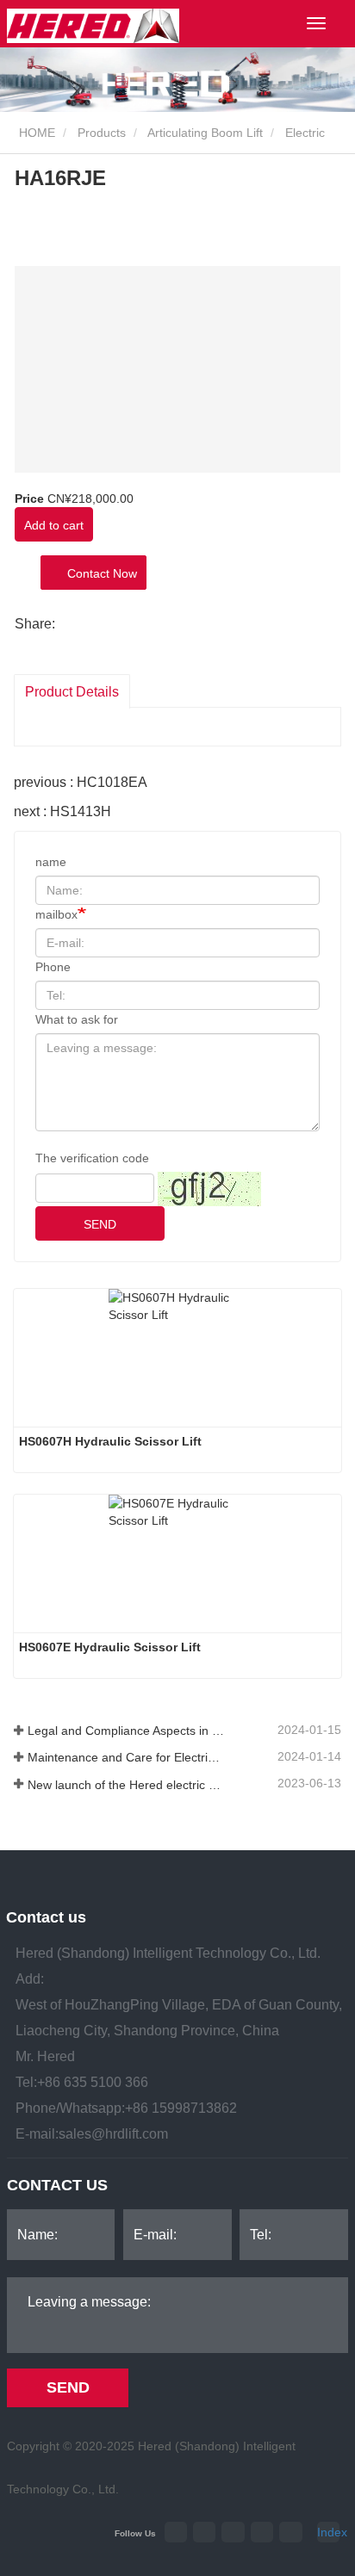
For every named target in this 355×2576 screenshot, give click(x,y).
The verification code (92, 1158)
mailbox (56, 914)
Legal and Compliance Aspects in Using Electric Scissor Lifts (126, 1731)
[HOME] (93, 26)
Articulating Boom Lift (205, 133)
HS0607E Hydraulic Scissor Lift (110, 1647)
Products (102, 133)
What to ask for (77, 1019)
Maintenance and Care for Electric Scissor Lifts (126, 1757)
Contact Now (99, 573)
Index (328, 2532)
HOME (35, 133)
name (51, 862)
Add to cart (54, 525)
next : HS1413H (62, 811)
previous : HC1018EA (81, 782)
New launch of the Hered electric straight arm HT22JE (126, 1785)
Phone (53, 967)
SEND (100, 1224)
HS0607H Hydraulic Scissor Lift (110, 1441)
